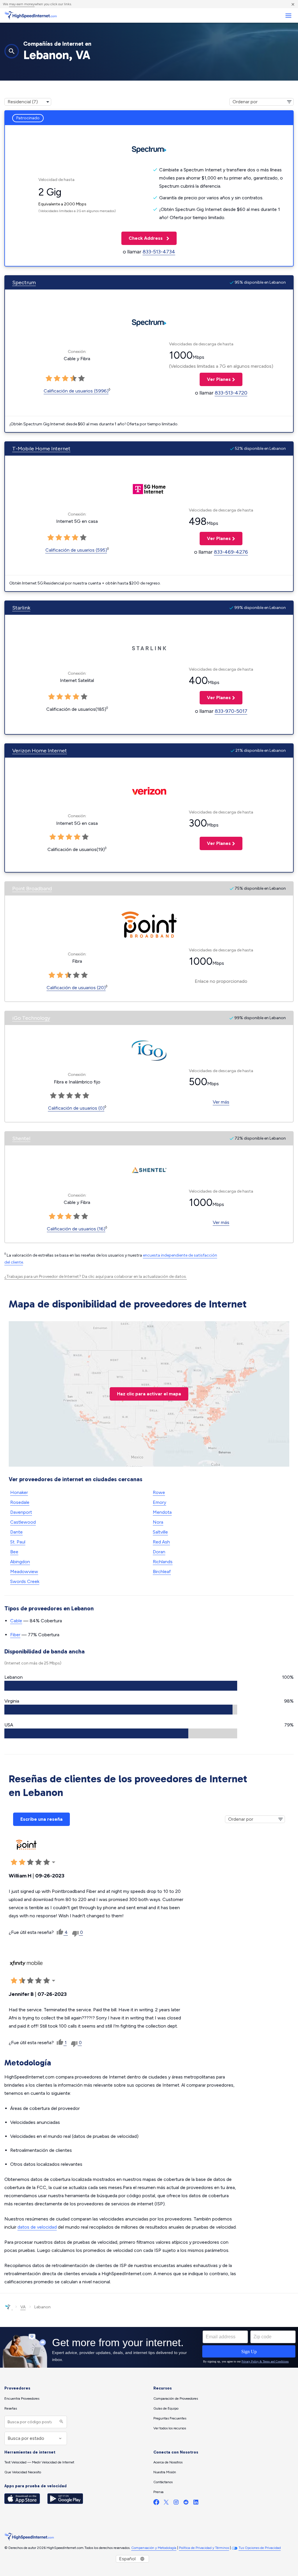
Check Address (143, 238)
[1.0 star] (49, 379)
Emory (159, 1502)
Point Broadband (32, 889)
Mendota (162, 1512)
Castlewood (23, 1522)
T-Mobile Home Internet (41, 449)
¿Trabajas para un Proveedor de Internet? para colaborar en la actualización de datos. (96, 1277)
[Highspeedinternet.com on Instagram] (176, 2503)
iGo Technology (31, 1018)
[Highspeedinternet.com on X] (166, 2503)
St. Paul (18, 1542)
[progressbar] (121, 1686)
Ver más (221, 1102)
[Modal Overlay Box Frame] (149, 2347)
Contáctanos (163, 2482)
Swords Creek (25, 1581)
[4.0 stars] (73, 379)
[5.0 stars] (81, 379)
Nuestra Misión (165, 2472)
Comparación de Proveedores (176, 2399)
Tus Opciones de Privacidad (260, 2548)
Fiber (15, 1635)
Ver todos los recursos (170, 2428)
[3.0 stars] (65, 379)
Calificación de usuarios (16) (76, 1229)
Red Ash (161, 1542)
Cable (16, 1621)
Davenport (21, 1512)
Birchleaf (162, 1572)
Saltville (160, 1532)
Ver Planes (215, 379)
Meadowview (24, 1572)
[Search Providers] (61, 2422)
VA (23, 2307)
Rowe (159, 1492)
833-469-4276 (231, 552)
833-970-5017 (231, 711)
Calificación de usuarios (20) (76, 988)
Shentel (21, 1138)
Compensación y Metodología (154, 2548)
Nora (158, 1522)
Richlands (163, 1562)
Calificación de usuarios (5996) (76, 391)
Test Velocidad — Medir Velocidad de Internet (39, 2462)
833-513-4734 (159, 252)
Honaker (19, 1492)
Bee (14, 1552)
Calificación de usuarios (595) (76, 550)
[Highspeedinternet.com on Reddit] (186, 2503)
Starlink (21, 608)
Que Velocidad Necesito (23, 2472)
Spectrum (24, 283)
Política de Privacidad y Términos (204, 2548)
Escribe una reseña (41, 1819)
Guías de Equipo (166, 2408)
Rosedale (20, 1502)
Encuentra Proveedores (22, 2399)
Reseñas (11, 2408)
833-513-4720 (231, 393)
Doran (159, 1552)
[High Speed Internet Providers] (31, 15)
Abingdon (20, 1562)
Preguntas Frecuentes (170, 2418)
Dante (16, 1532)
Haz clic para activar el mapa (149, 1394)
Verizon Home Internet (40, 751)
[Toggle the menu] (288, 16)
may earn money (22, 4)
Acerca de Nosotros (168, 2462)
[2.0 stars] (57, 379)
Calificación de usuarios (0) (76, 1108)
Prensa (158, 2492)
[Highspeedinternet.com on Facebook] (156, 2503)
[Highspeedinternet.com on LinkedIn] (196, 2503)
